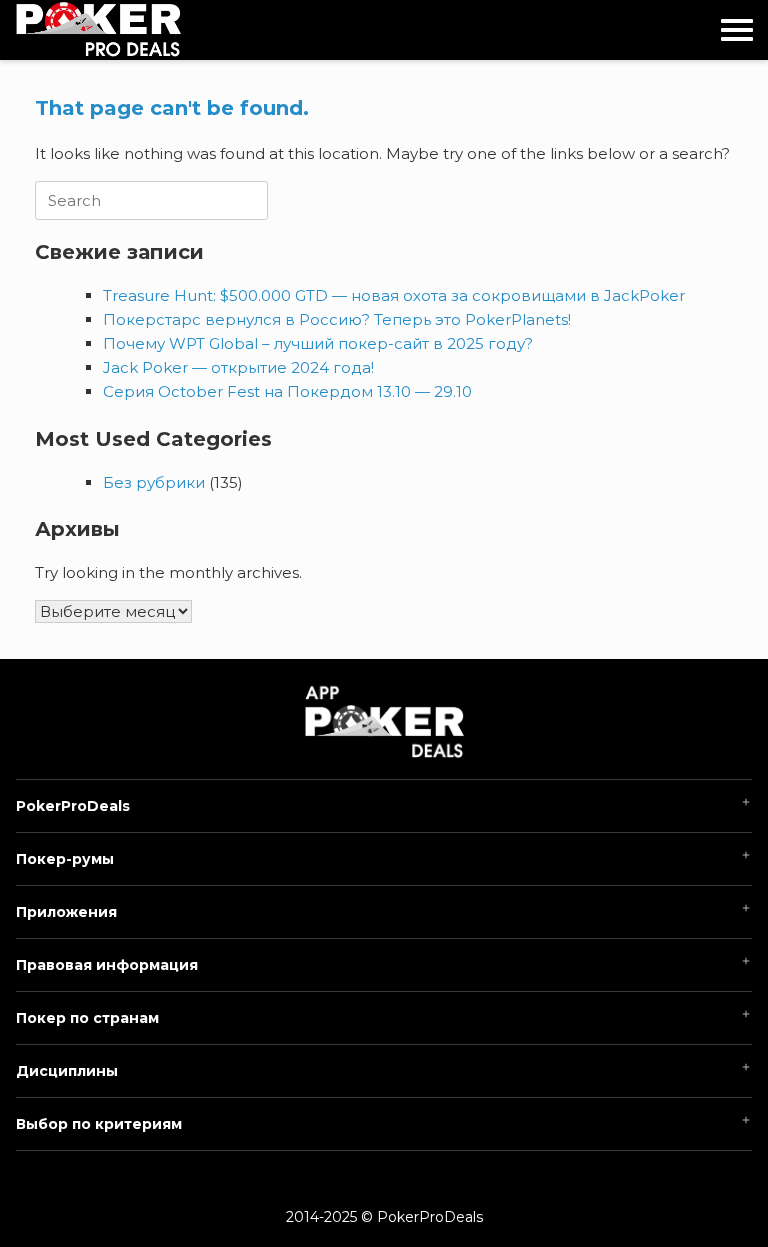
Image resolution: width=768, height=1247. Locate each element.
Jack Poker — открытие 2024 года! (238, 367)
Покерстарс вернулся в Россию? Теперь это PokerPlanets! (337, 319)
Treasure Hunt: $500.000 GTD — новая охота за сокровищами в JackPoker (394, 295)
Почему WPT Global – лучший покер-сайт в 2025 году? (318, 343)
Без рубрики (154, 482)
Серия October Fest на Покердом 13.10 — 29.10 (287, 391)
